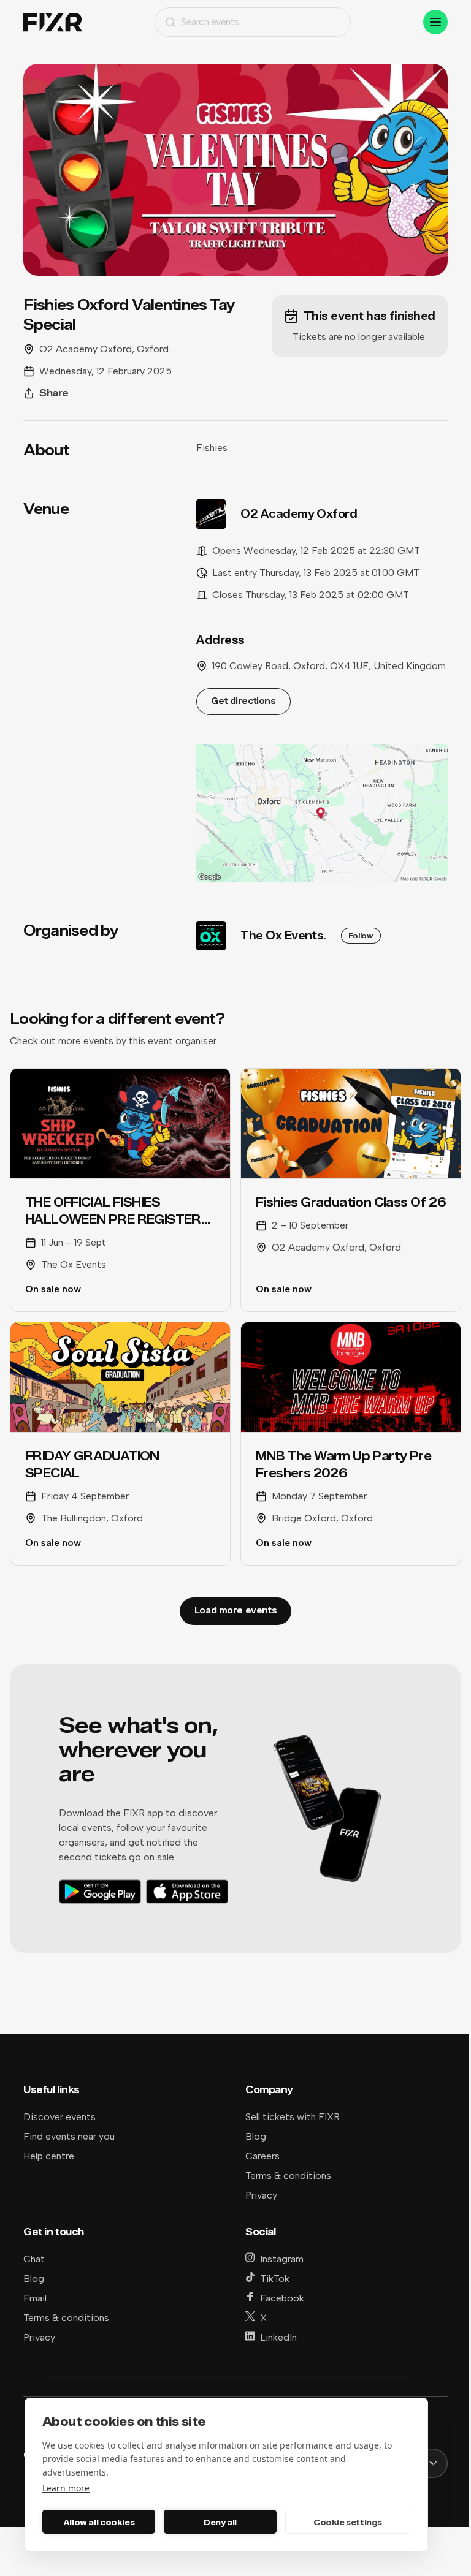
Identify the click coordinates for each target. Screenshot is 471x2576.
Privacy (261, 2195)
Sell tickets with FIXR (293, 2117)
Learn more (66, 2488)
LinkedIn (278, 2337)
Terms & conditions (288, 2176)
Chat (34, 2259)
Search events (210, 22)
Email (35, 2298)
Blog (256, 2136)
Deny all (220, 2522)
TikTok (275, 2279)
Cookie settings (348, 2522)
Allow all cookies (99, 2522)
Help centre (49, 2156)
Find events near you (69, 2136)
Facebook (282, 2298)
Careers (262, 2156)
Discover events (59, 2117)
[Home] (53, 22)
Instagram (282, 2259)
